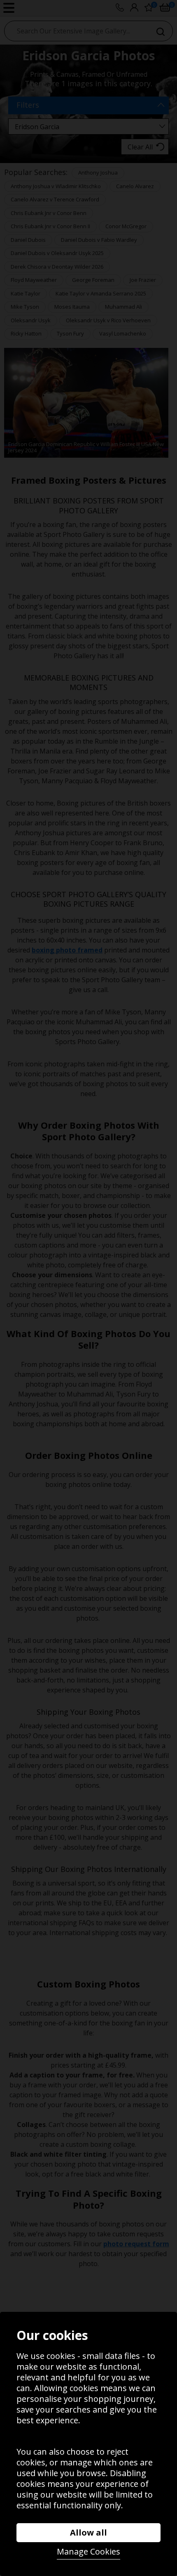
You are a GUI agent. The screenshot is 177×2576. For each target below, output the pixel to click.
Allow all (88, 2532)
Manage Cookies (88, 2551)
